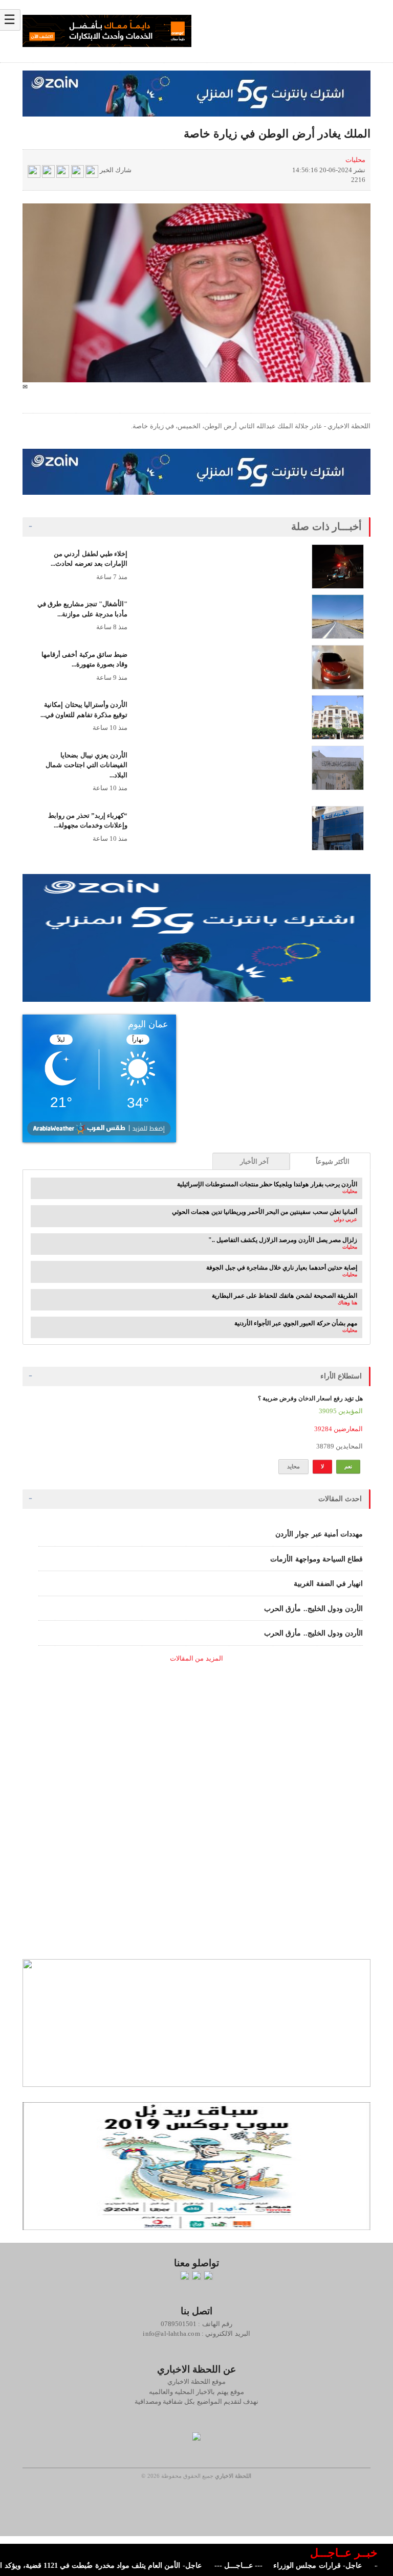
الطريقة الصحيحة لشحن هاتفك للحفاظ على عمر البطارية (285, 1296)
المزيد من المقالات (196, 1658)
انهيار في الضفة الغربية (328, 1584)
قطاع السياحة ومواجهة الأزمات (316, 1559)
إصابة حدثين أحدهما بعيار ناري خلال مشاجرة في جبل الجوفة (282, 1268)
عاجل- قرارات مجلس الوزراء (342, 2566)
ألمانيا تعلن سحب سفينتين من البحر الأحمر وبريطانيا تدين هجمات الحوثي (265, 1212)
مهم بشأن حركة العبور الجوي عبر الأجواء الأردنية (296, 1323)
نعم (348, 1466)
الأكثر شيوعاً (333, 1161)
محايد (293, 1466)
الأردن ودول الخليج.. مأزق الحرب (313, 1609)
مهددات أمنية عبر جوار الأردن (319, 1534)
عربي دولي (345, 1219)
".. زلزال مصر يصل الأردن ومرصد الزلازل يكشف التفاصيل (283, 1240)
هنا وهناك (347, 1303)
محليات (355, 160)
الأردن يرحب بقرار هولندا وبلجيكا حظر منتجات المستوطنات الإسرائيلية (267, 1184)
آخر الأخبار (254, 1161)
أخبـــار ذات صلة (326, 526)
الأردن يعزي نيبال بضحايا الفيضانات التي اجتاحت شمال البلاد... (86, 765)
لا (322, 1466)
